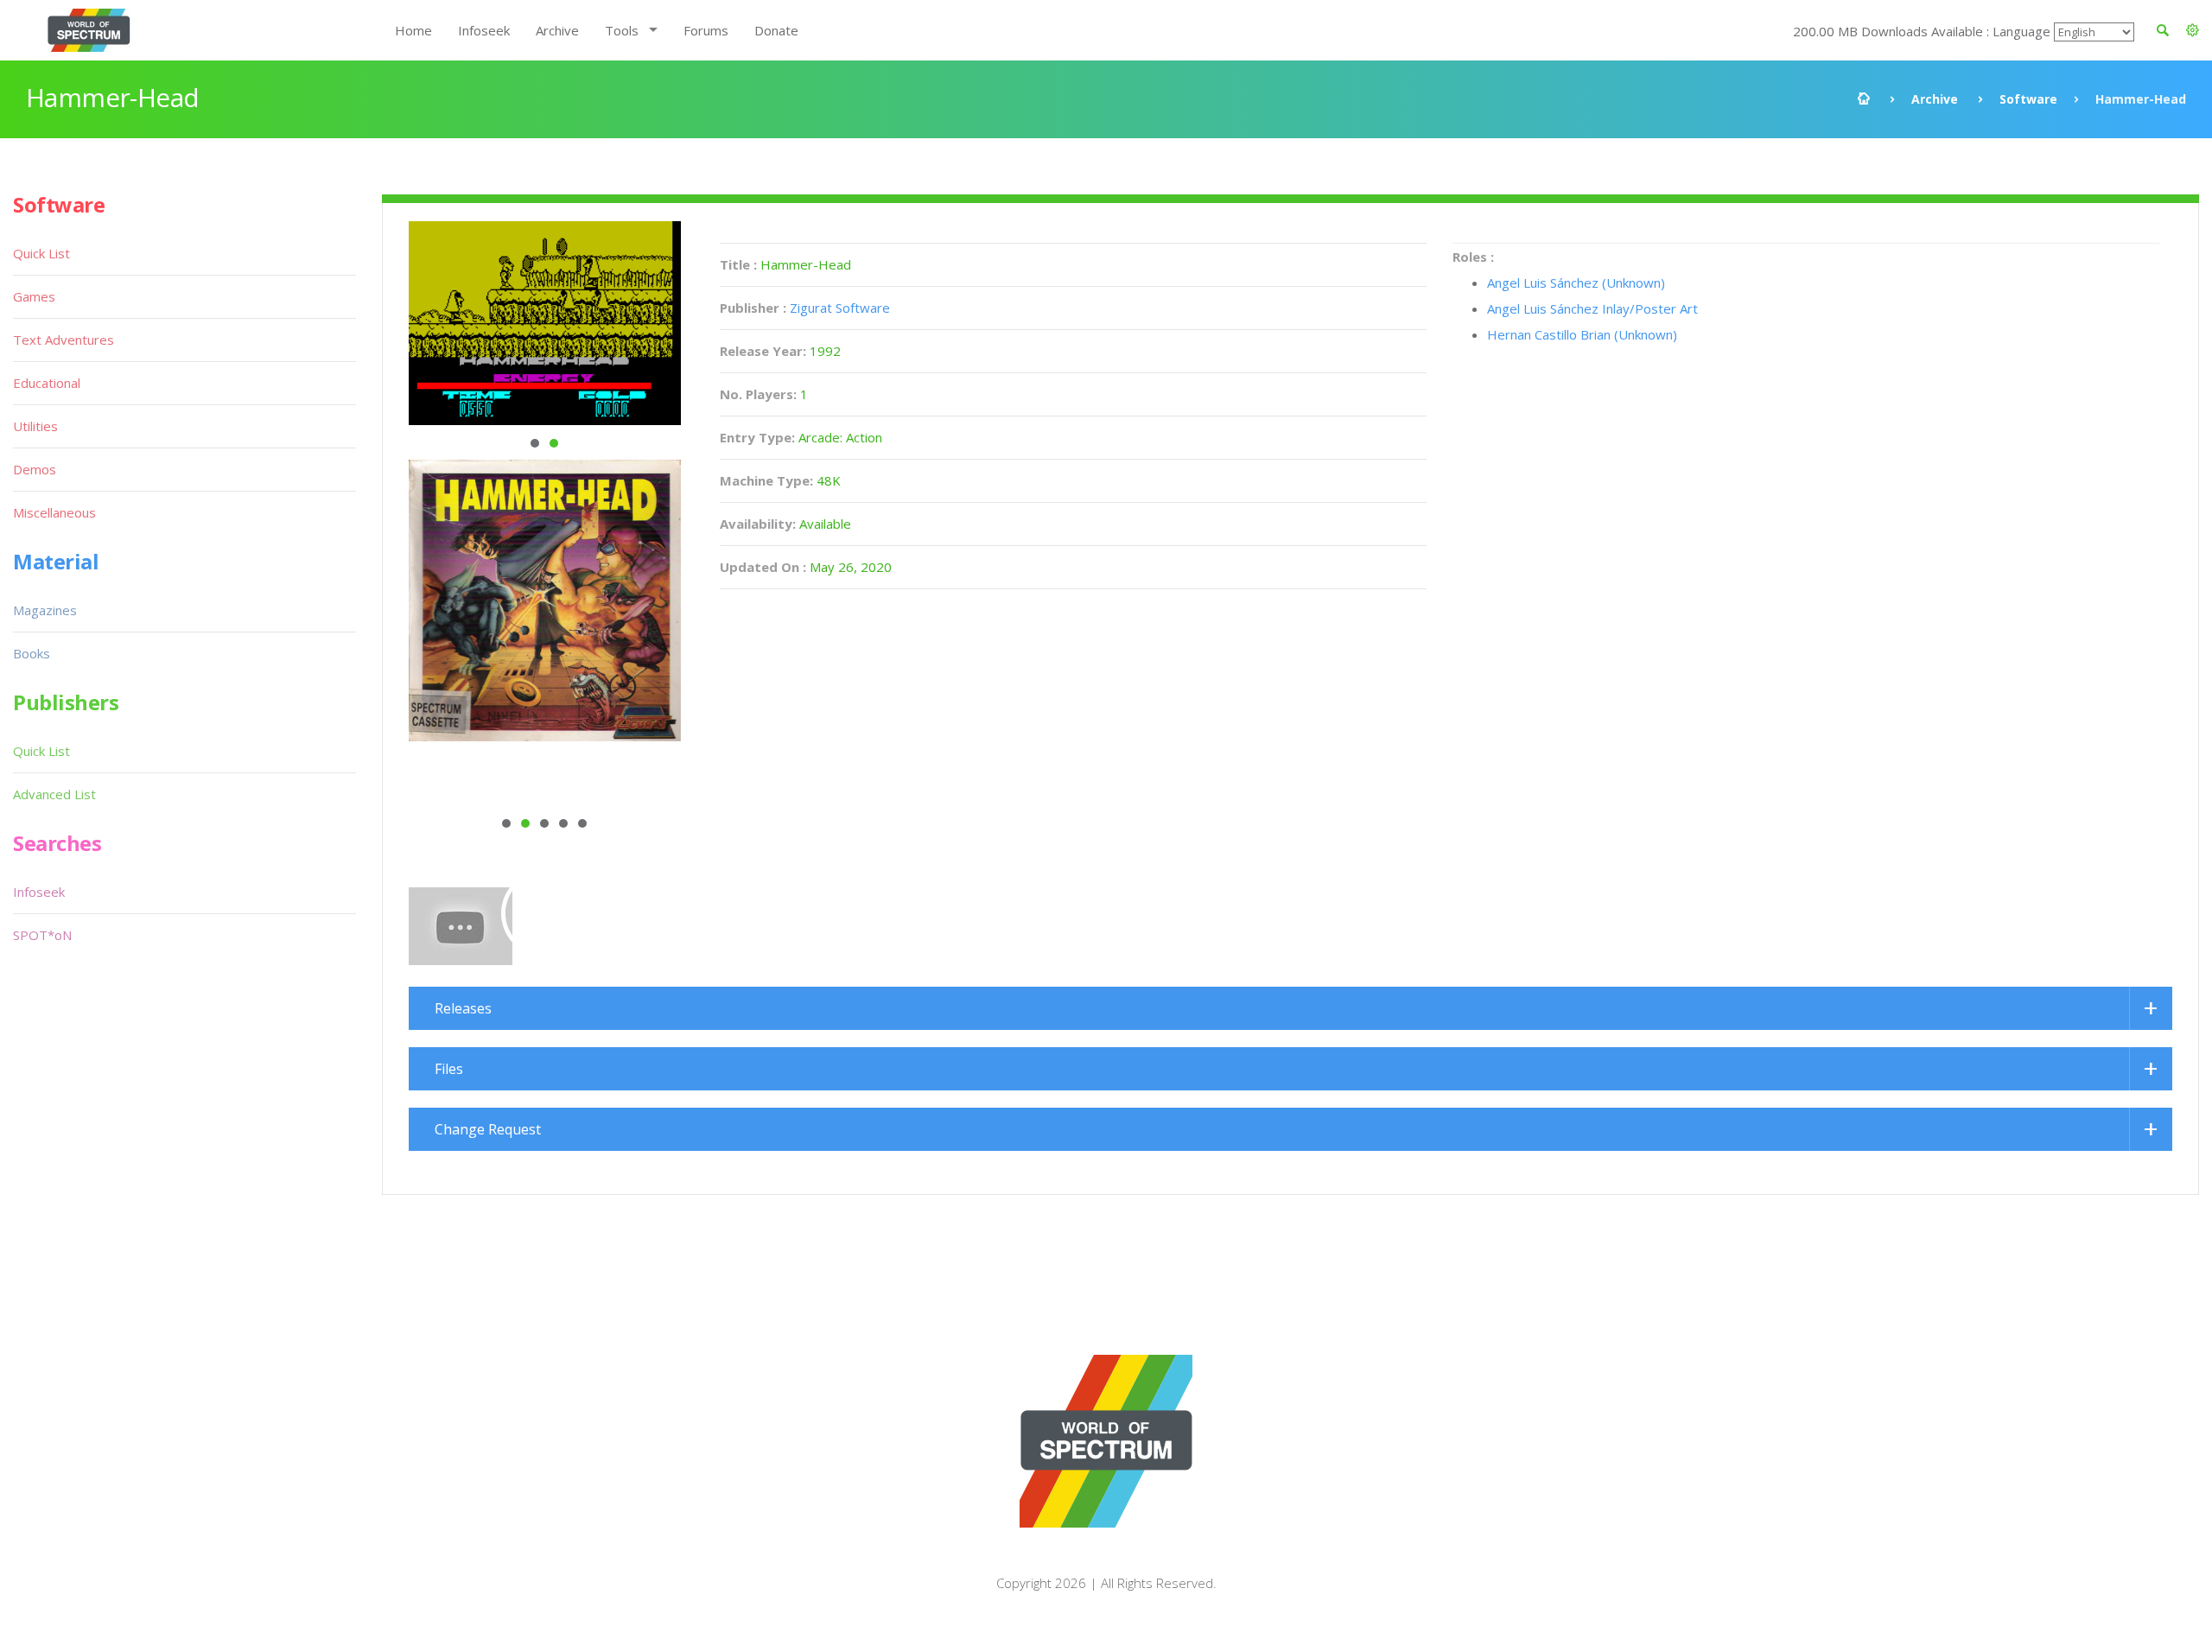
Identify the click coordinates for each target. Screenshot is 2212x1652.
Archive (557, 30)
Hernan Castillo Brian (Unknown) (1582, 334)
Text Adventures (64, 340)
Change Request (488, 1129)
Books (32, 653)
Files (449, 1069)
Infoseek (484, 30)
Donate (776, 30)
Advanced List (54, 794)
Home (413, 30)
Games (34, 296)
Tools (622, 30)
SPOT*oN (42, 935)
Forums (706, 30)
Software (2028, 99)
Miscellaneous (54, 512)
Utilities (35, 426)
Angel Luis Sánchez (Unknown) (1576, 283)
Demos (35, 469)
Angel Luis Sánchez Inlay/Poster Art (1592, 308)
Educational (47, 383)
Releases (463, 1008)
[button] (2193, 30)
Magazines (45, 610)
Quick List (41, 253)
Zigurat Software (840, 308)
